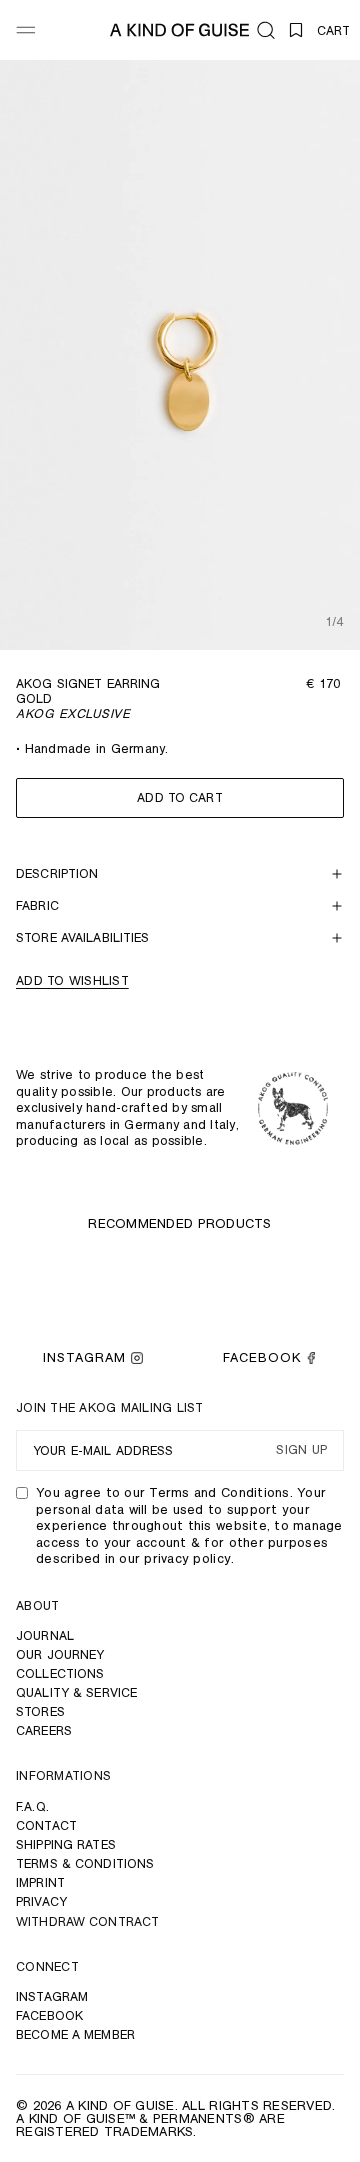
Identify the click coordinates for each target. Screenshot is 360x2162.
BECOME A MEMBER (75, 2034)
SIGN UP (301, 1450)
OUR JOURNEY (60, 1654)
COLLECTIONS (60, 1673)
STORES (40, 1711)
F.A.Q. (32, 1806)
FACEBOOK (262, 1357)
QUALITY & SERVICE (76, 1692)
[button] (266, 30)
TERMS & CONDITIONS (85, 1863)
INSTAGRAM (84, 1357)
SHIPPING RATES (66, 1844)
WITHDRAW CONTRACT (87, 1921)
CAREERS (44, 1730)
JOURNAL (45, 1635)
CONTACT (46, 1825)
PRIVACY (41, 1901)
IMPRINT (40, 1882)
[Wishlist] (296, 30)
